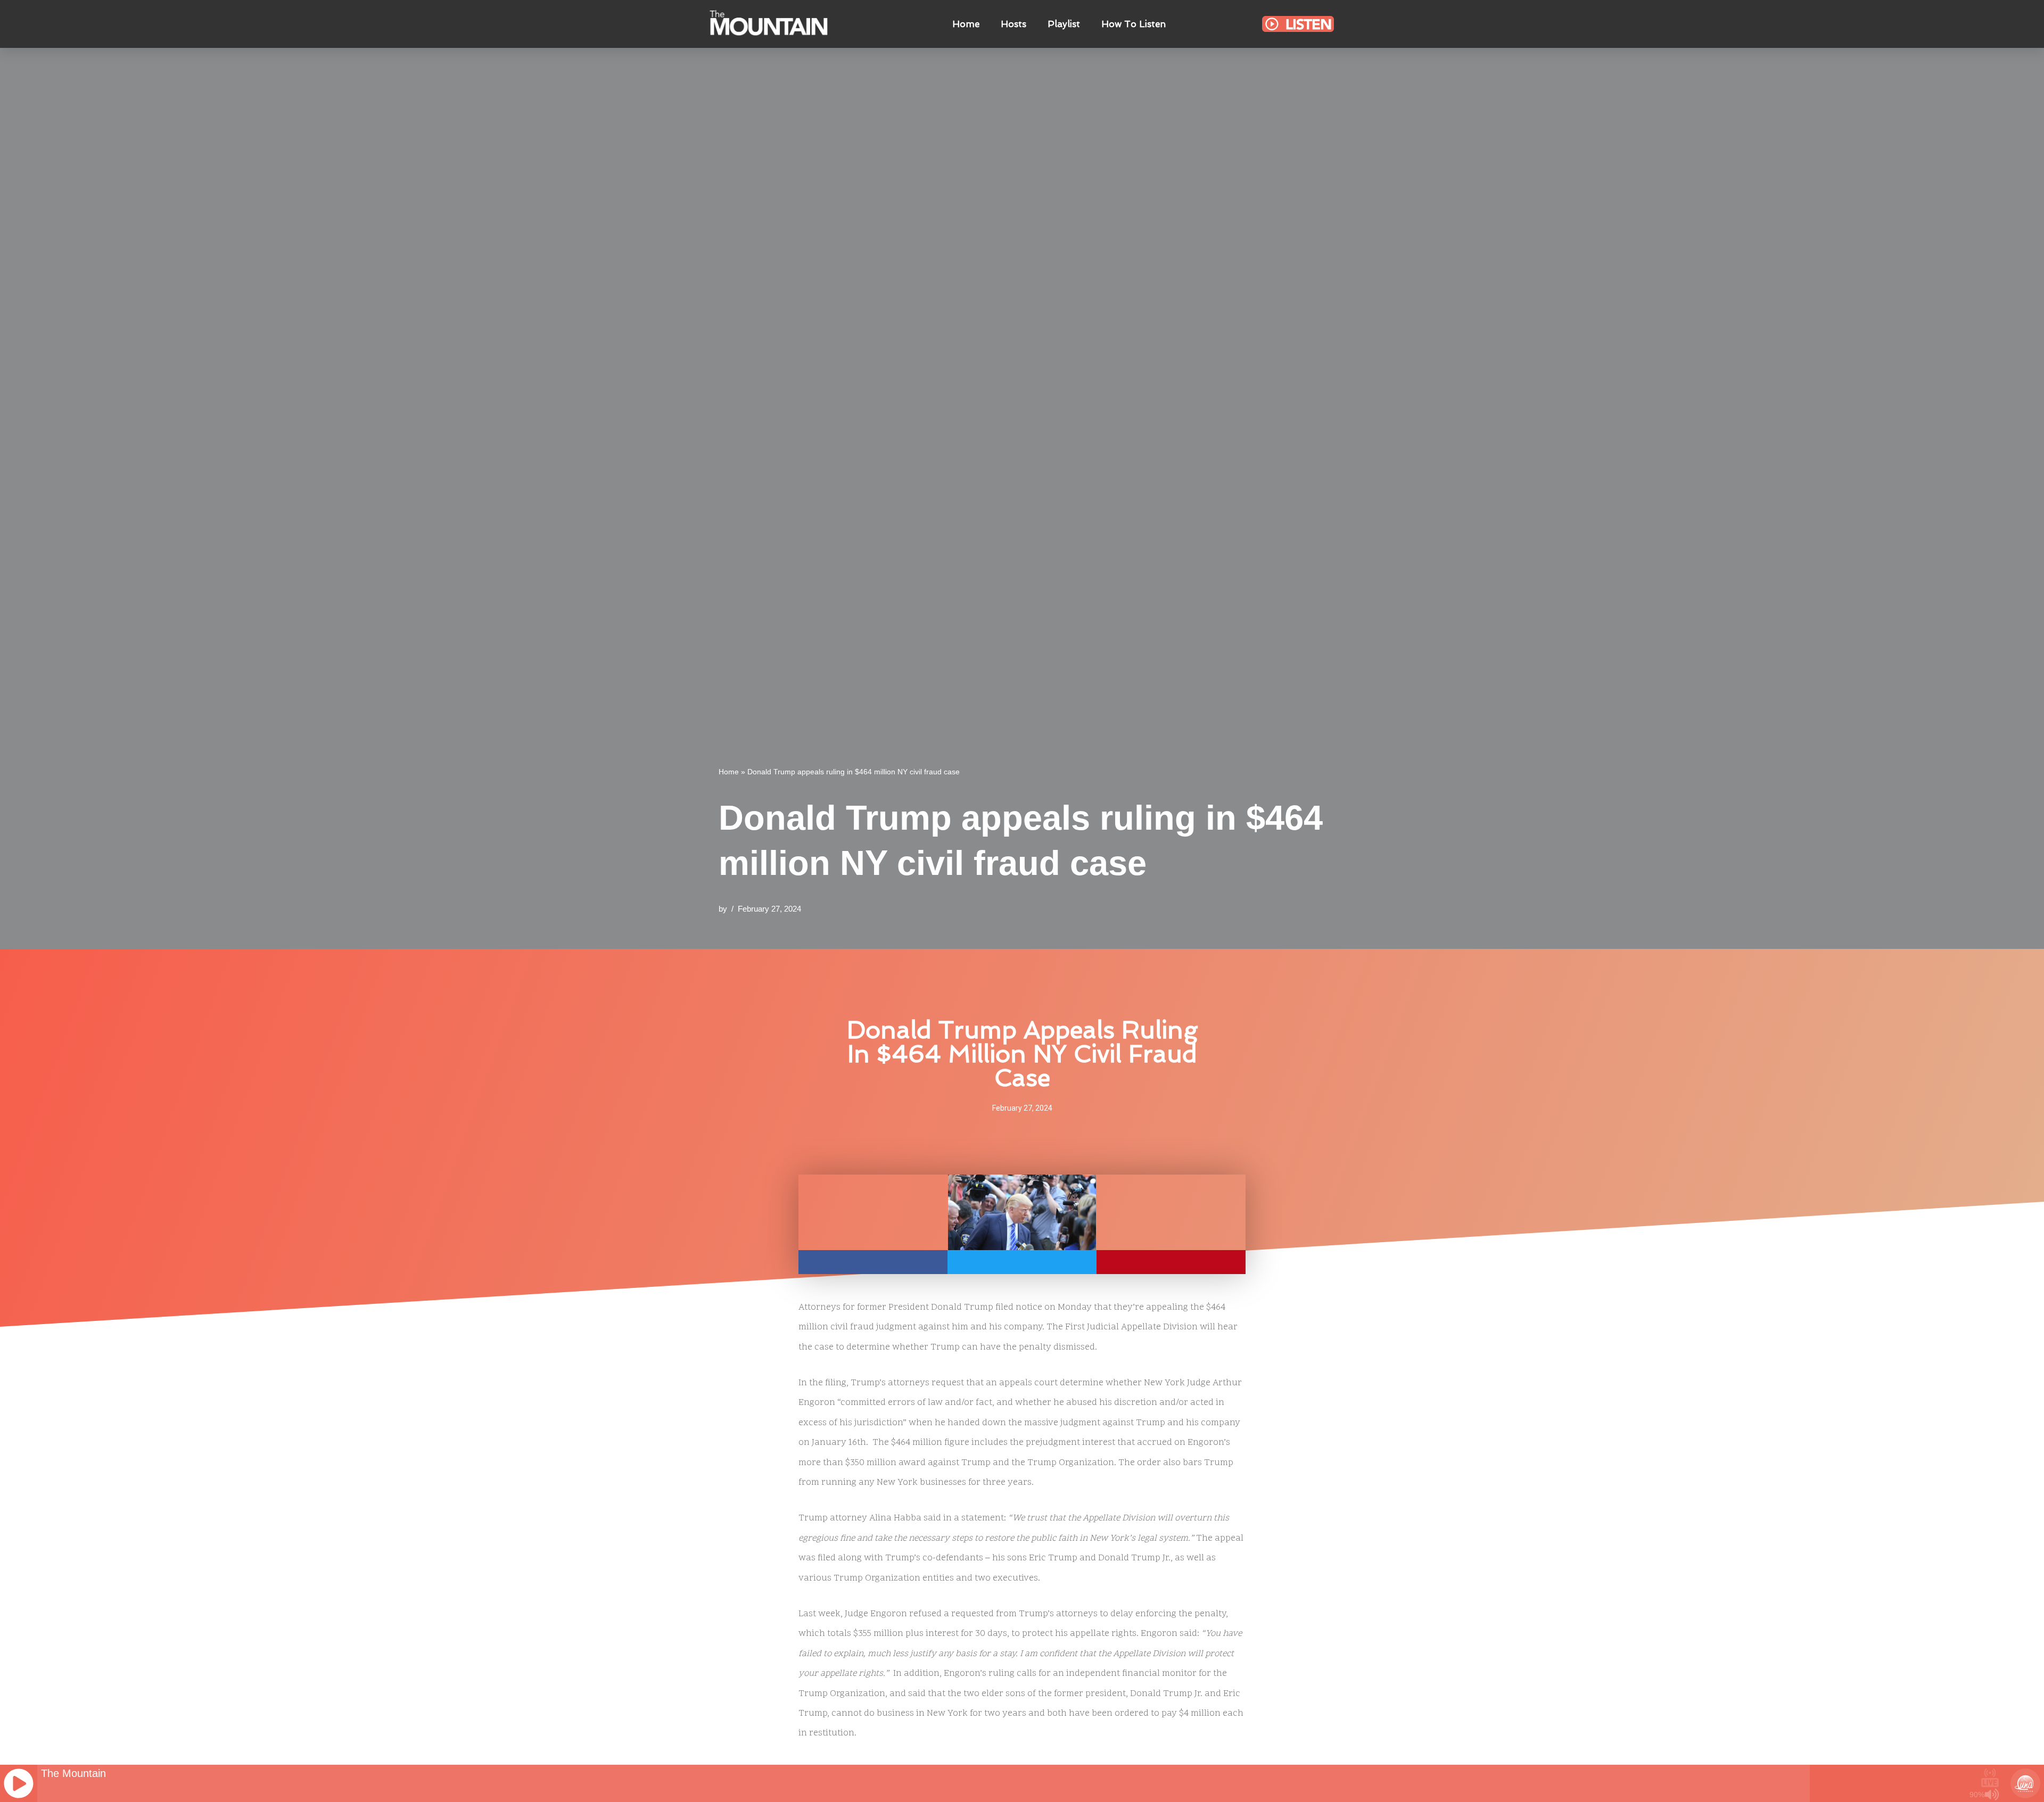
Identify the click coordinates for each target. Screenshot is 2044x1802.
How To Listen (1134, 24)
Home (966, 24)
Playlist (1064, 24)
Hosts (1013, 24)
